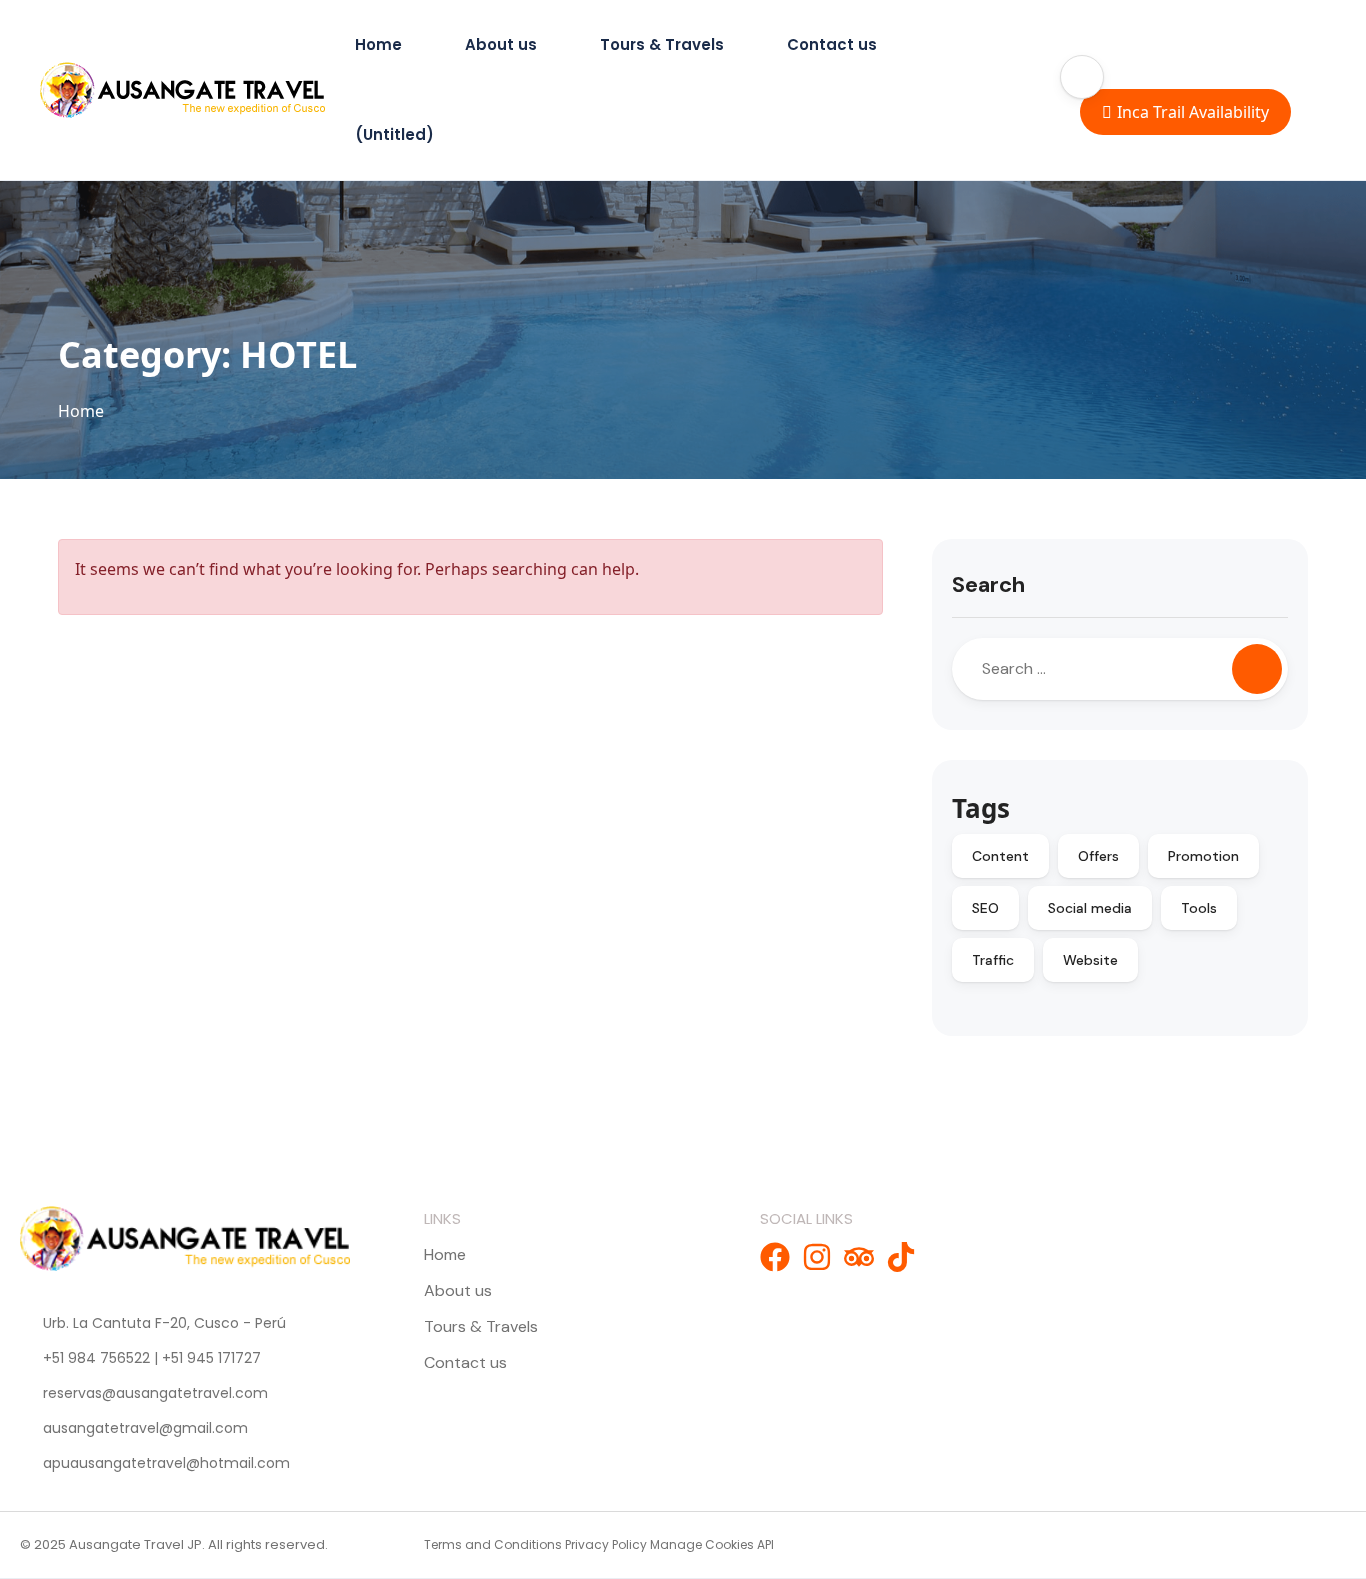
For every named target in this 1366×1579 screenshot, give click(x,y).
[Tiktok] (901, 1257)
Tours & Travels (662, 44)
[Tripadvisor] (859, 1257)
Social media (1090, 908)
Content (1000, 856)
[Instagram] (817, 1257)
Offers (1098, 856)
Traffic (993, 960)
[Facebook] (775, 1257)
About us (501, 44)
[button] (1082, 77)
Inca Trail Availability (1193, 112)
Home (378, 44)
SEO (985, 908)
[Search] (1257, 669)
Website (1090, 960)
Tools (1199, 908)
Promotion (1203, 856)
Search (988, 584)
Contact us (832, 44)
